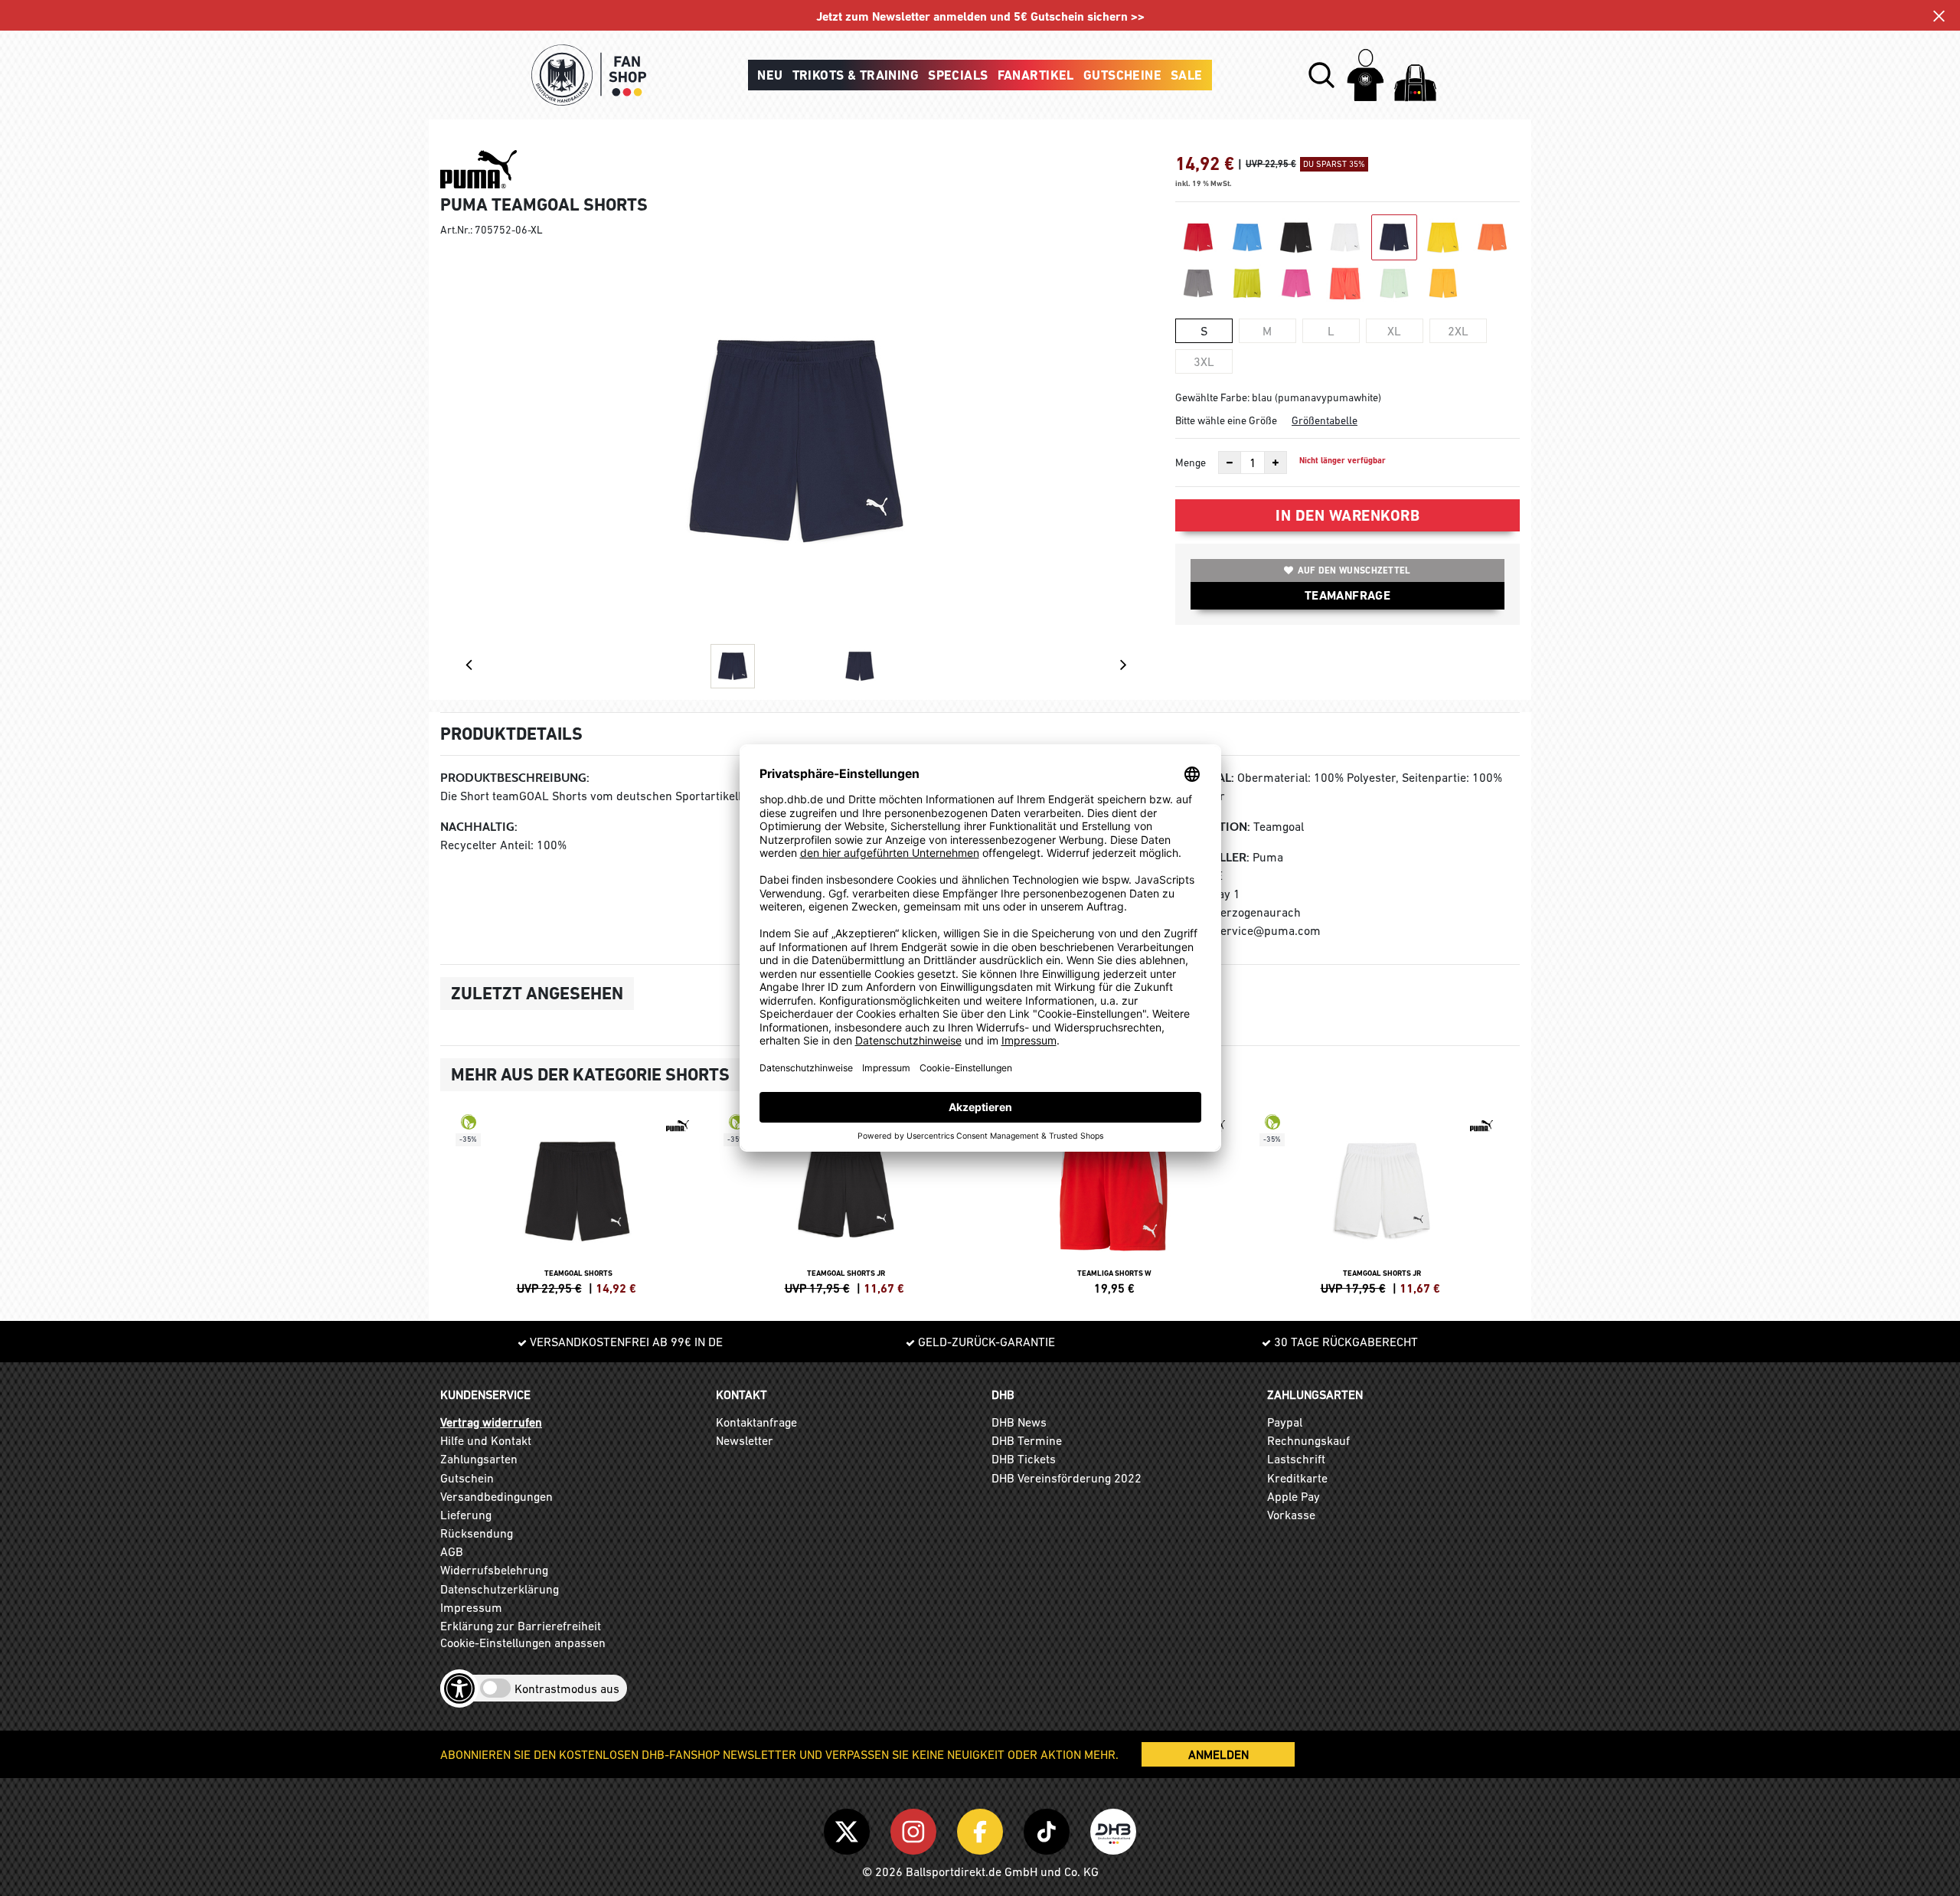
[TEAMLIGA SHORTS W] (1114, 1202)
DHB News (1019, 1422)
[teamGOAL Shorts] (578, 1202)
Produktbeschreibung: (515, 778)
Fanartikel (1036, 75)
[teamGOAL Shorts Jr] (846, 1202)
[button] (1321, 75)
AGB (452, 1551)
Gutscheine (1122, 75)
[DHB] (1113, 1829)
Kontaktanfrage (756, 1422)
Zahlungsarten (479, 1459)
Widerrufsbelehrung (494, 1570)
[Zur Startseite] (589, 75)
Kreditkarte (1297, 1478)
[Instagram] (916, 1829)
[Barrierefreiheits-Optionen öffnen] (459, 1688)
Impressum (471, 1607)
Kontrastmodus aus (567, 1688)
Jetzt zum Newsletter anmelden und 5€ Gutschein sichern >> (980, 16)
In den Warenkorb (1347, 515)
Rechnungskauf (1308, 1440)
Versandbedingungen (497, 1496)
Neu (770, 75)
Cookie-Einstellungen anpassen (523, 1643)
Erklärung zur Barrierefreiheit (521, 1626)
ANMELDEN (1218, 1754)
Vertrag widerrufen (491, 1422)
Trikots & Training (856, 75)
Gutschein (467, 1478)
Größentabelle (1325, 420)
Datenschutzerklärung (500, 1589)
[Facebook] (983, 1829)
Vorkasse (1291, 1515)
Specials (958, 75)
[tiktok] (1049, 1829)
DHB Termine (1027, 1440)
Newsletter (745, 1440)
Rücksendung (477, 1533)
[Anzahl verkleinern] (1230, 463)
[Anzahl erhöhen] (1276, 463)
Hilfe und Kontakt (486, 1440)
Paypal (1285, 1422)
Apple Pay (1294, 1496)
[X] (849, 1829)
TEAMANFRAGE (1347, 595)
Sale (1187, 75)
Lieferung (466, 1515)
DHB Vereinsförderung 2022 (1067, 1478)
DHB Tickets (1024, 1459)
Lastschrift (1296, 1459)
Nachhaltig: (479, 827)
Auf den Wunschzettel (1354, 570)
